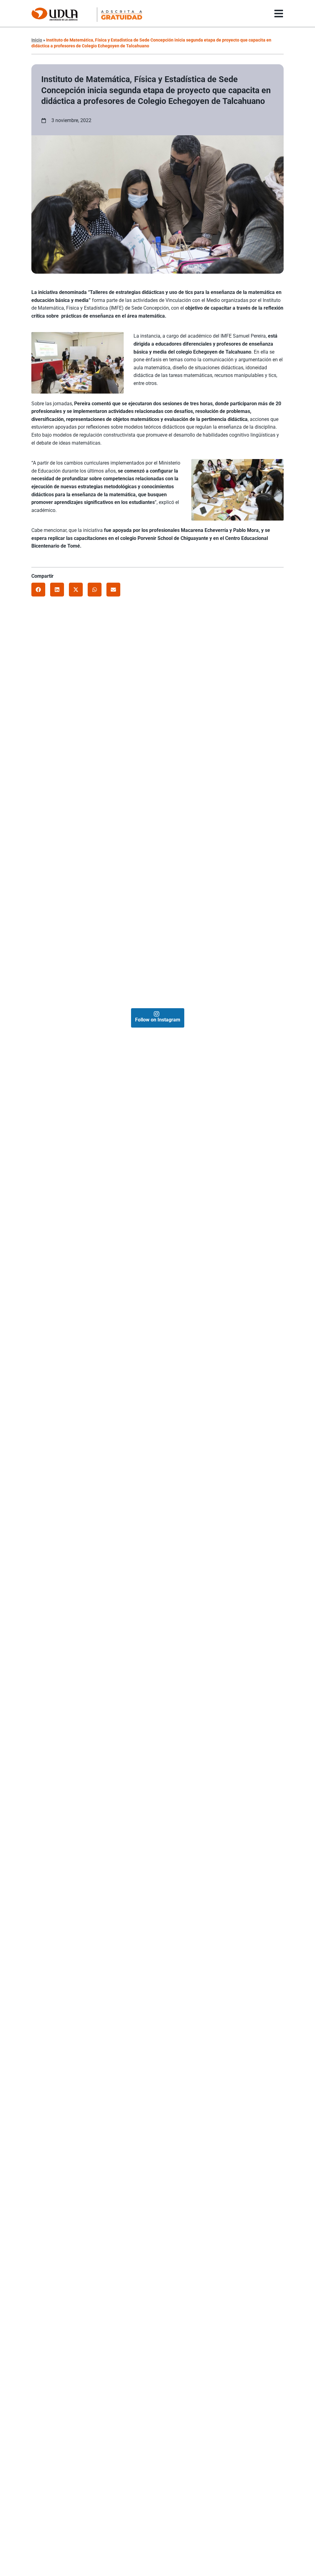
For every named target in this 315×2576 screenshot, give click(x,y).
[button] (38, 590)
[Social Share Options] (39, 745)
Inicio (37, 40)
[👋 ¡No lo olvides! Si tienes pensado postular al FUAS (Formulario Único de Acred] (220, 689)
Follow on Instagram (158, 1020)
